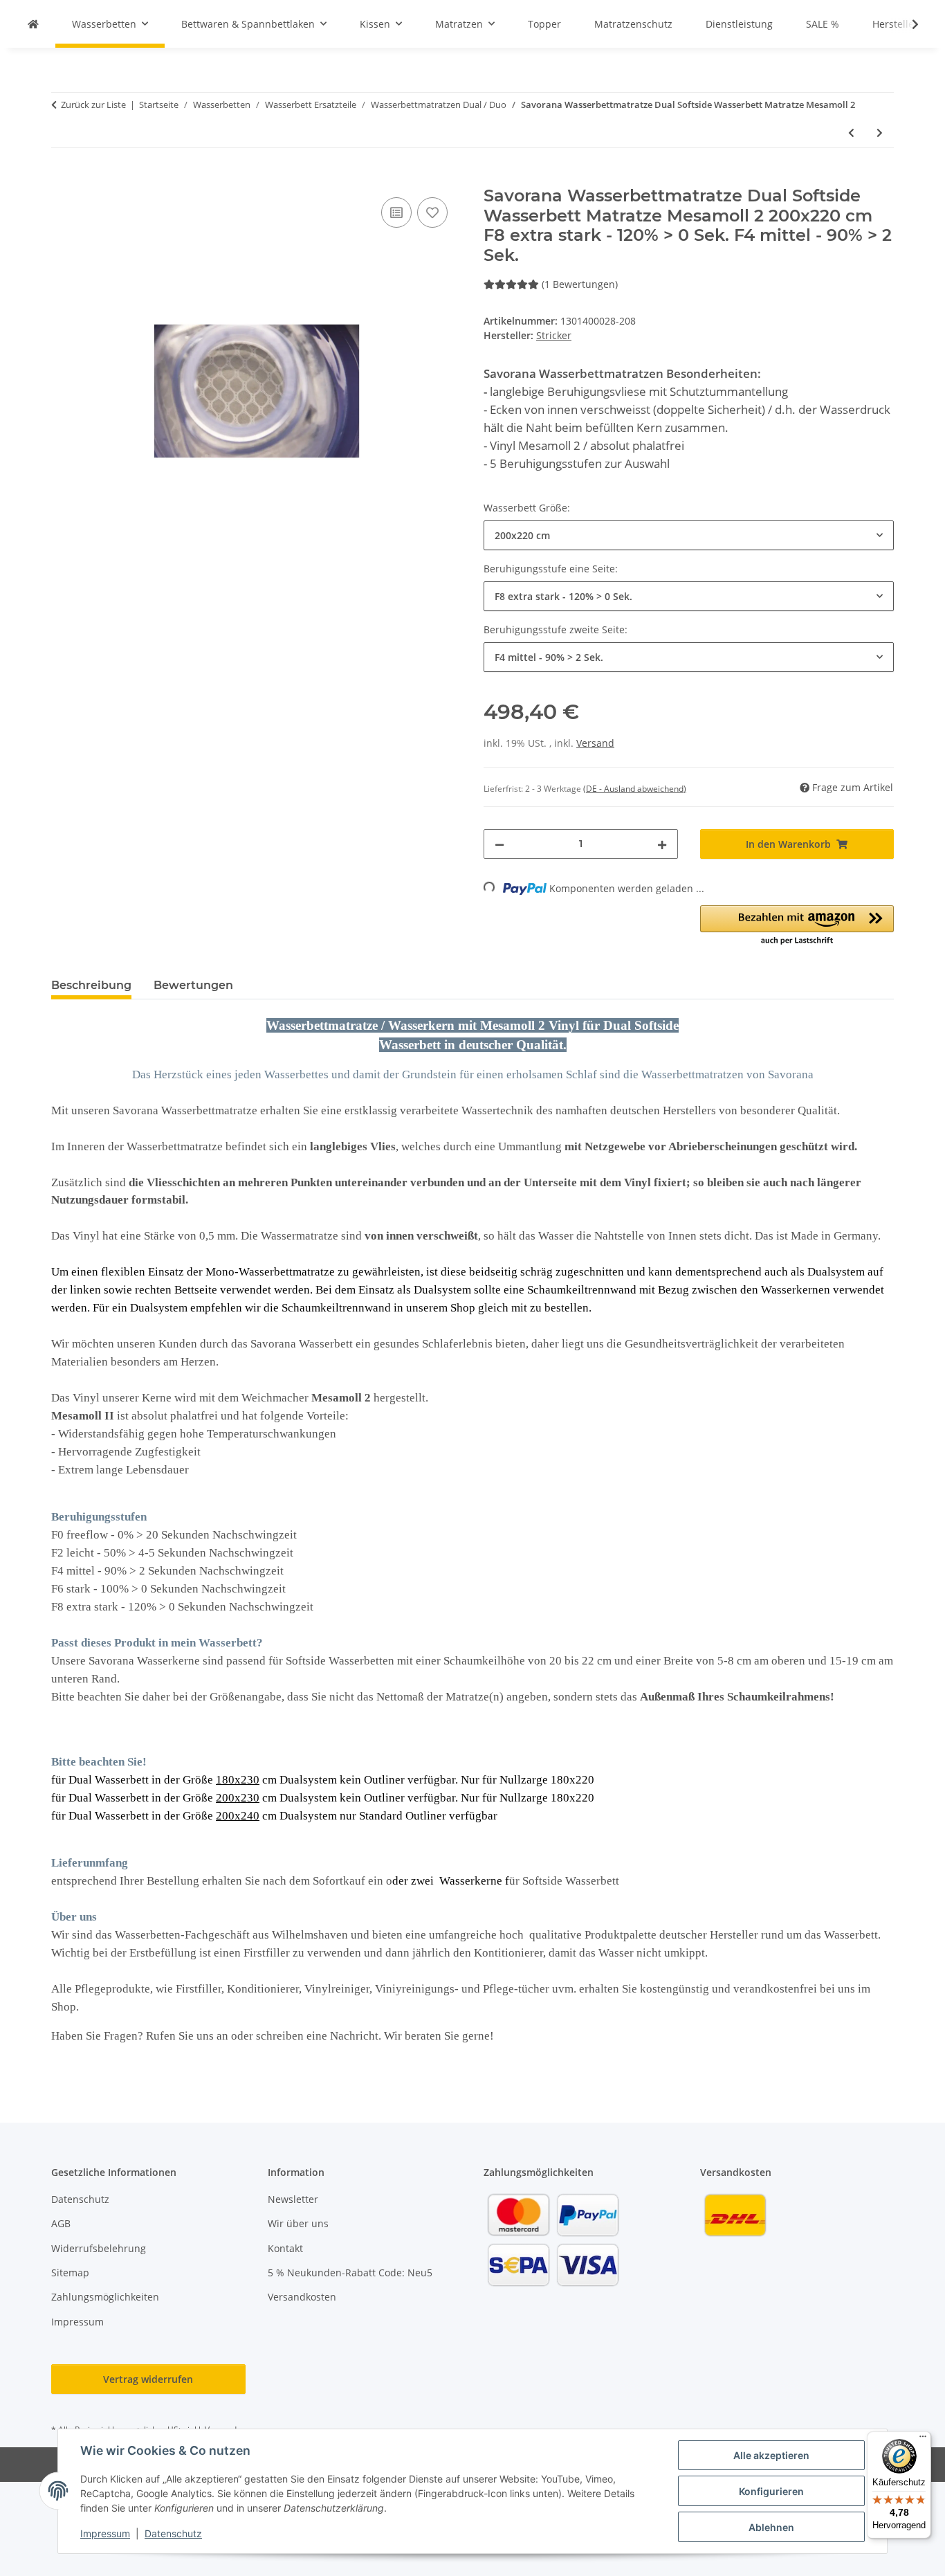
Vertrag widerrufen (148, 2379)
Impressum (105, 2533)
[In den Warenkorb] (62, 179)
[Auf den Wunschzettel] (432, 212)
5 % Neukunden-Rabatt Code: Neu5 (350, 2273)
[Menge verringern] (499, 844)
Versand (595, 743)
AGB (61, 2223)
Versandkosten (302, 2297)
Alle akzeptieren (771, 2455)
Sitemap (70, 2273)
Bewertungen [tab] (193, 985)
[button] (906, 24)
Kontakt (285, 2248)
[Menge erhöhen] (662, 844)
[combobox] (689, 535)
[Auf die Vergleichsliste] (396, 212)
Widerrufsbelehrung (99, 2248)
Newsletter (293, 2199)
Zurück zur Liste (93, 105)
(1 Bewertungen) (580, 284)
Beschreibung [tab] (91, 985)
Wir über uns (298, 2223)
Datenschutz (173, 2533)
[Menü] (923, 2440)
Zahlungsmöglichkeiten (105, 2297)
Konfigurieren (771, 2491)
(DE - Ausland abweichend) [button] (635, 789)
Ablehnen (771, 2527)
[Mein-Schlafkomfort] (33, 24)
